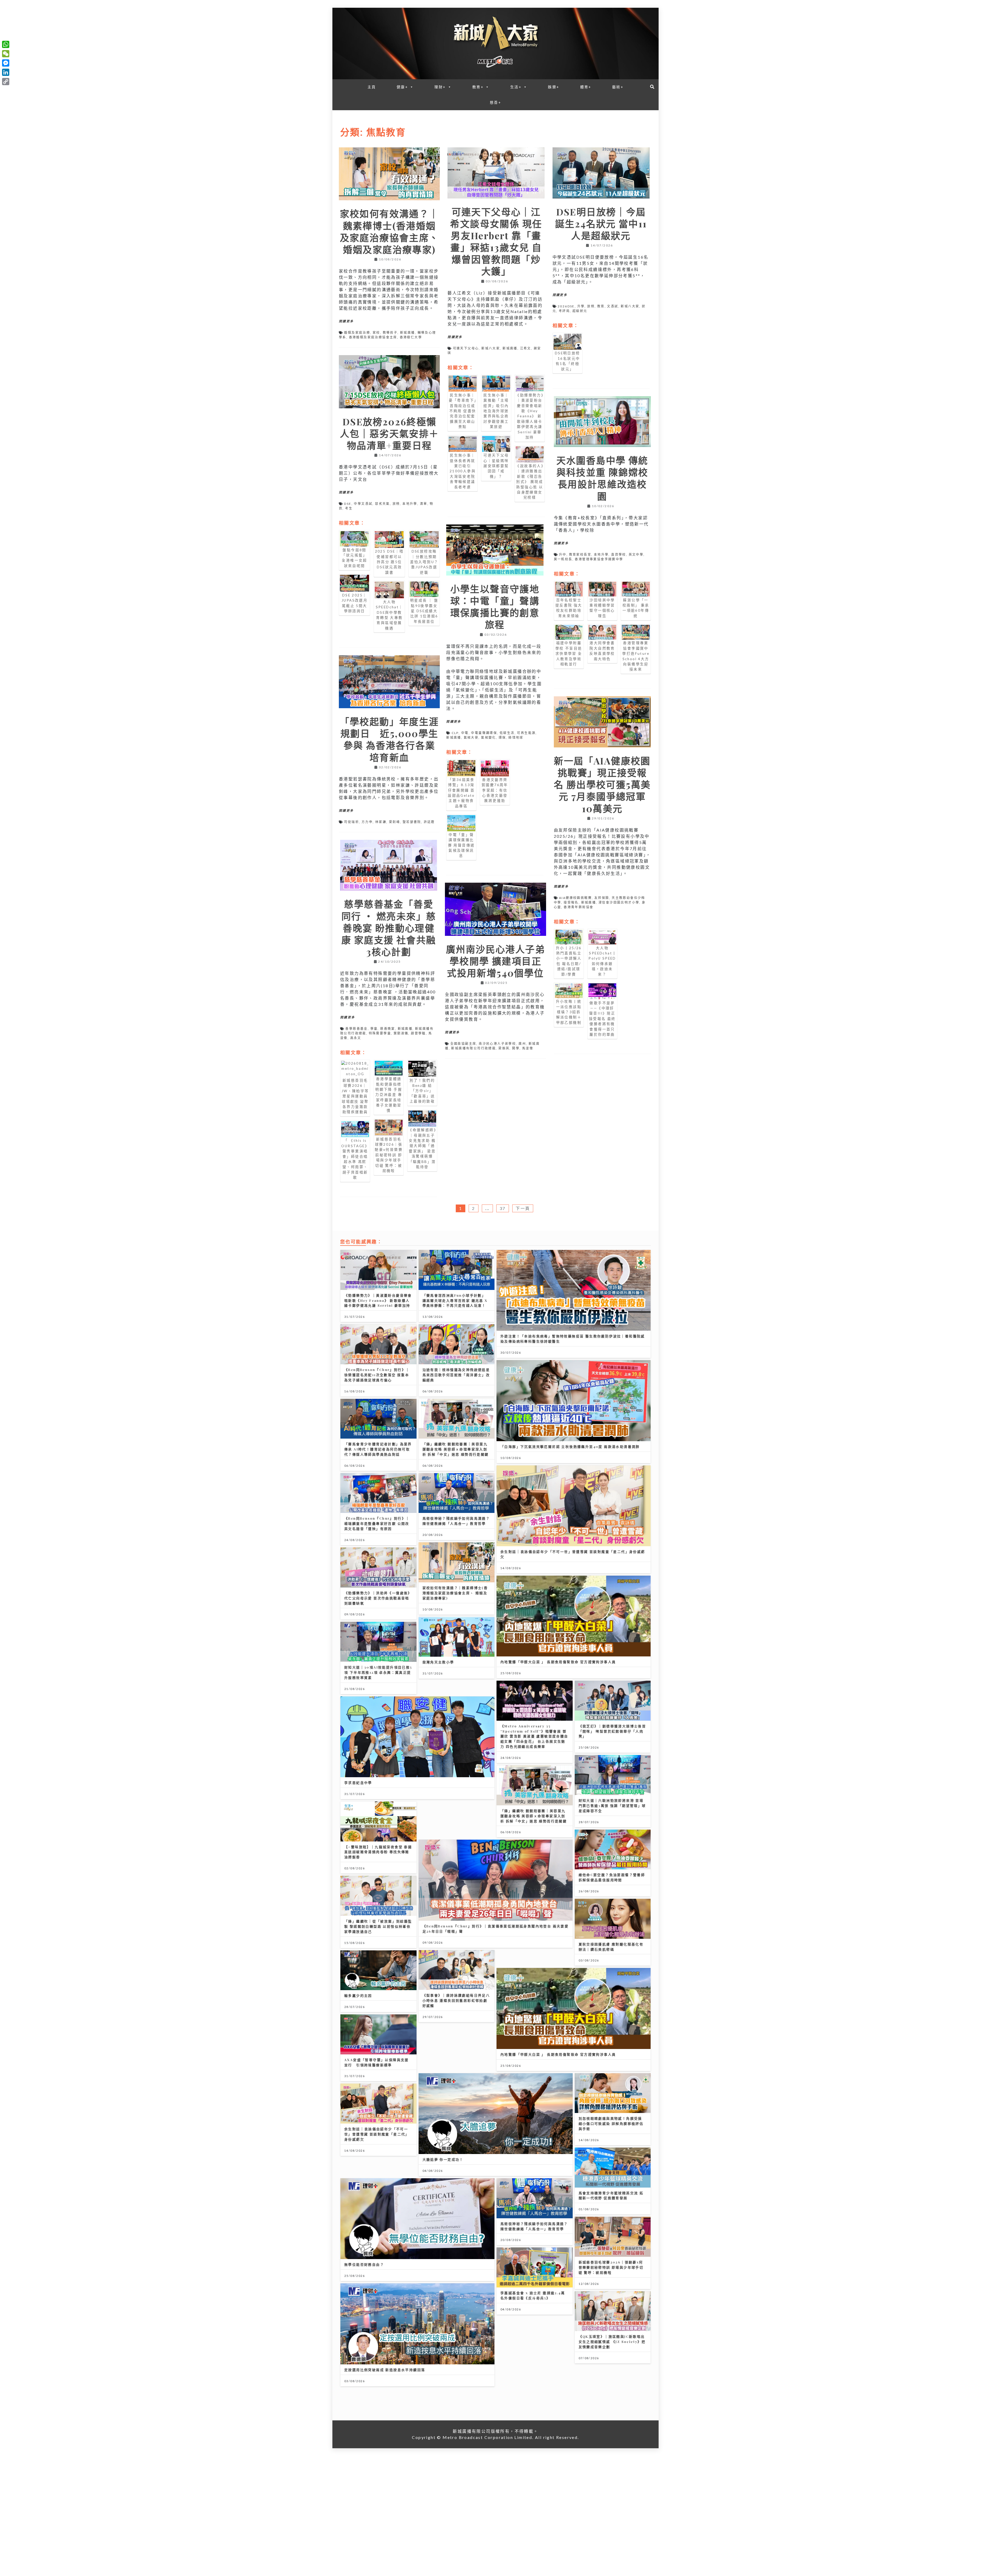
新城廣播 (407, 333)
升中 (563, 555)
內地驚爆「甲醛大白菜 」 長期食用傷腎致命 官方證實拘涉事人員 (558, 1662)
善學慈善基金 (356, 1029)
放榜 (591, 306)
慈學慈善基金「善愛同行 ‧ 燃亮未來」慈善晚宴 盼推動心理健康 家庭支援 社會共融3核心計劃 (389, 928)
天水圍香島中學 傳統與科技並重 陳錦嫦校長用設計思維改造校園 (602, 478)
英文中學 (636, 555)
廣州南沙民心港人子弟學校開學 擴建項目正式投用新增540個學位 (495, 961)
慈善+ (495, 102)
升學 (581, 306)
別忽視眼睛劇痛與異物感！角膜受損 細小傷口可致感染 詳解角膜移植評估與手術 (611, 2123)
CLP (455, 733)
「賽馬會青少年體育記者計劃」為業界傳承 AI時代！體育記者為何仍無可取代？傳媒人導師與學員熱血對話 (378, 1449)
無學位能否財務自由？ (364, 2264)
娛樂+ (554, 87)
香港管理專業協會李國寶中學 (599, 559)
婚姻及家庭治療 (357, 333)
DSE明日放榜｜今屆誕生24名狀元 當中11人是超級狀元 (601, 224)
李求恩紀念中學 (358, 1783)
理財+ (440, 87)
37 (503, 1208)
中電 (465, 733)
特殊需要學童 (380, 1033)
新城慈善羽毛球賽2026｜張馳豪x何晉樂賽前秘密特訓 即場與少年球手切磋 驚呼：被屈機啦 (611, 2267)
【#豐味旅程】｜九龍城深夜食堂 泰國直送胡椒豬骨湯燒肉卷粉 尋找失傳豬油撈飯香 (378, 1852)
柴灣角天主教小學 (438, 1662)
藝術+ (618, 87)
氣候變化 (489, 737)
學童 (374, 1029)
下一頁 (523, 1208)
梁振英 (504, 1048)
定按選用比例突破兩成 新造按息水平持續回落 (385, 2370)
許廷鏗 (429, 822)
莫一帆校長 (563, 559)
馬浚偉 (528, 1048)
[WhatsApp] (6, 44)
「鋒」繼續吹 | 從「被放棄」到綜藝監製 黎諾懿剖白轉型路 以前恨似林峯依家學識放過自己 (378, 1926)
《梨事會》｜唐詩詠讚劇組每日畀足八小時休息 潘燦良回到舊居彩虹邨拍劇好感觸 (456, 2000)
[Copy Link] (6, 82)
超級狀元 (580, 311)
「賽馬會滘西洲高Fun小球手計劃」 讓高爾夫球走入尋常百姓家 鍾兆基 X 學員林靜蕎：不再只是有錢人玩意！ (455, 1300)
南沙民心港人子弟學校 (497, 1044)
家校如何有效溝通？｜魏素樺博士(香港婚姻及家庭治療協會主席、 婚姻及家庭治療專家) (389, 231)
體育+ (586, 87)
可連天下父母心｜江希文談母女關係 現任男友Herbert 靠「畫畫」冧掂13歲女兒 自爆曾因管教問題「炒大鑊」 (496, 241)
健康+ (402, 87)
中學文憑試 (363, 504)
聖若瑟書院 (412, 822)
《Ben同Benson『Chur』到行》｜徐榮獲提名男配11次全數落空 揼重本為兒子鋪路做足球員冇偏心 (377, 1375)
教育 (601, 306)
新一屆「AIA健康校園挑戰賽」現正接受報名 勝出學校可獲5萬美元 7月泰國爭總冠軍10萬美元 (602, 784)
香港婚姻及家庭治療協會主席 (373, 337)
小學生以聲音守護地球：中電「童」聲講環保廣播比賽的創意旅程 (495, 607)
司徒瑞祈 (351, 822)
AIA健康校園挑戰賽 (575, 898)
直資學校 (619, 555)
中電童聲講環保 (484, 733)
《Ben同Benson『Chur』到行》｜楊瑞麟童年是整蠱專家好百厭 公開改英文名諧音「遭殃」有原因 (377, 1523)
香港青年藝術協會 (578, 907)
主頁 (372, 87)
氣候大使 (471, 737)
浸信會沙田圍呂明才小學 (619, 902)
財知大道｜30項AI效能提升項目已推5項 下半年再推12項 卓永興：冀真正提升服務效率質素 (378, 1672)
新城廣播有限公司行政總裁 (473, 1048)
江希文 (526, 348)
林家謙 (381, 822)
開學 (516, 1048)
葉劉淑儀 (401, 1033)
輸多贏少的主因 (358, 1995)
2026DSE (566, 306)
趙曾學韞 (418, 1033)
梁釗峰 (394, 822)
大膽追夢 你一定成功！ (443, 2159)
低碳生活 (507, 733)
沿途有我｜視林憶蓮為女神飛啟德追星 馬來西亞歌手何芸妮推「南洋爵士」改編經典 (456, 1375)
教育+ (478, 87)
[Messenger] (6, 63)
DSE (348, 504)
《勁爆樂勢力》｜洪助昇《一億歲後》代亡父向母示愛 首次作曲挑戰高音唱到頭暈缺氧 (378, 1598)
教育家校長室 (580, 555)
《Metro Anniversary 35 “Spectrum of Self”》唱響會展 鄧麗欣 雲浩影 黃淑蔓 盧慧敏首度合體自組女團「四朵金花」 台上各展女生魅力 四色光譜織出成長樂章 (534, 1736)
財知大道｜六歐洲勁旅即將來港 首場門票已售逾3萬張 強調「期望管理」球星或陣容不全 (612, 1805)
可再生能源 (526, 733)
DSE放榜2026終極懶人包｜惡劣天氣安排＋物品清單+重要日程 (389, 433)
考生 (349, 508)
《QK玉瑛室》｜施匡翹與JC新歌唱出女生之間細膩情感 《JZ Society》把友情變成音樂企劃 (612, 2342)
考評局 (564, 311)
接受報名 (571, 902)
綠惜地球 (516, 737)
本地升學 (410, 504)
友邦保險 (602, 898)
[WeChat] (6, 54)
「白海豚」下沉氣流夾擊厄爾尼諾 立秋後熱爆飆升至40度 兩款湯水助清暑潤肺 (570, 1446)
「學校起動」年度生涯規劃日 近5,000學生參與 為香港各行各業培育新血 (389, 739)
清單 (424, 504)
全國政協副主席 (463, 1044)
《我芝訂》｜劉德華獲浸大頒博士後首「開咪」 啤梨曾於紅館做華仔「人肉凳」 (612, 1731)
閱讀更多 (346, 321)
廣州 (522, 1044)
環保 (502, 737)
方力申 (367, 822)
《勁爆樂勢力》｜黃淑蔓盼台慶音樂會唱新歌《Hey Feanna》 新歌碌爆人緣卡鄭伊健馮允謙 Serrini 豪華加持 (378, 1300)
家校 (376, 333)
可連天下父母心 (466, 348)
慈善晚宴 (388, 1029)
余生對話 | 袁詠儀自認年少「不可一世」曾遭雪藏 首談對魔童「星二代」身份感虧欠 (377, 2134)
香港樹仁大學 (411, 337)
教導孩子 (390, 333)
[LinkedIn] (6, 72)
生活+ (516, 87)
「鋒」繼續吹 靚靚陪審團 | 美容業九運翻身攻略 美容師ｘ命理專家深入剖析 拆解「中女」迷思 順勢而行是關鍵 (456, 1449)
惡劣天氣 (382, 504)
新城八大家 (491, 348)
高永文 (356, 1038)
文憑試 (613, 306)
